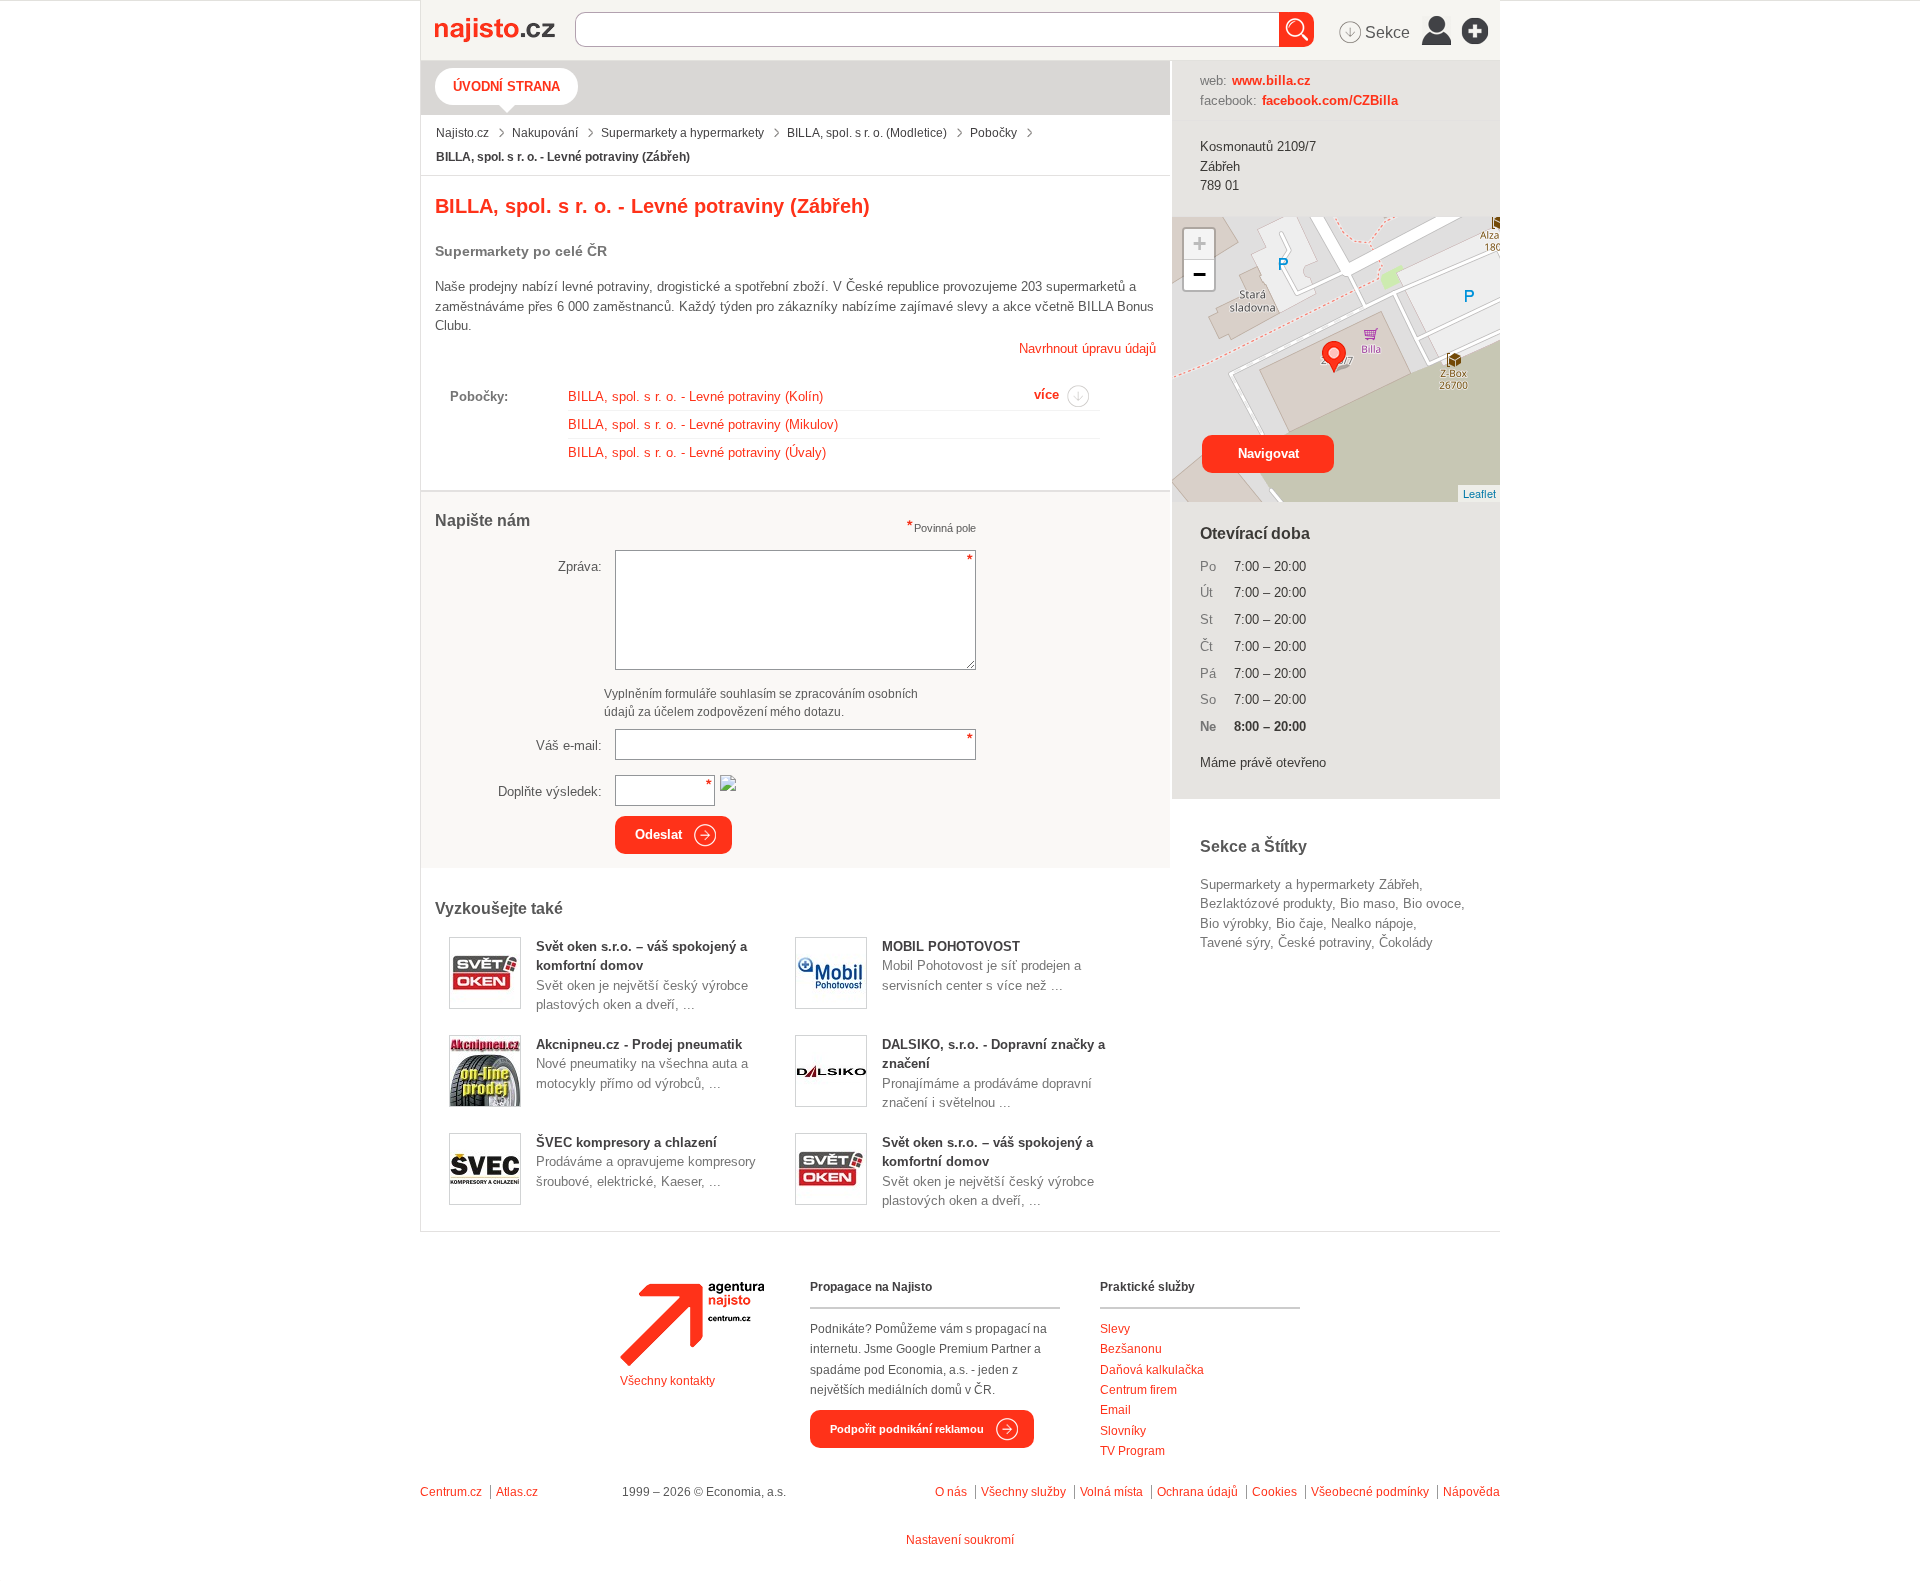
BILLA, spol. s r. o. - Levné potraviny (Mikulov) (703, 424)
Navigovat (1268, 453)
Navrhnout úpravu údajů (1087, 348)
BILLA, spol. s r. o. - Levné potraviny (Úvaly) (697, 452)
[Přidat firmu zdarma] (1481, 31)
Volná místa (1111, 1492)
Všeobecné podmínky (1370, 1492)
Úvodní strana (506, 86)
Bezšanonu (1131, 1349)
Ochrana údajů (1197, 1492)
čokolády (1406, 942)
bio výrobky (1234, 923)
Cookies (1274, 1492)
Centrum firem (1138, 1390)
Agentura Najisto (692, 1324)
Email (1115, 1410)
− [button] (1199, 274)
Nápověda (1471, 1492)
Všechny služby (1025, 1492)
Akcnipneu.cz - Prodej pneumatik (639, 1044)
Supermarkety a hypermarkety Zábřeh (1309, 884)
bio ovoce (1432, 903)
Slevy (1115, 1329)
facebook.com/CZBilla (1330, 100)
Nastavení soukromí (960, 1540)
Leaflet (1479, 493)
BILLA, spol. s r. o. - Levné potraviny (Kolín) (695, 396)
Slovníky (1123, 1431)
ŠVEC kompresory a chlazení (626, 1142)
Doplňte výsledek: (550, 791)
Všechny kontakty (667, 1381)
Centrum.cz (451, 1492)
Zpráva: (580, 566)
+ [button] (1199, 243)
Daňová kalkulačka (1152, 1370)
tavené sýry (1235, 942)
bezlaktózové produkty (1266, 903)
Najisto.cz (505, 30)
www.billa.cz (1271, 80)
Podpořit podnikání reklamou (907, 1429)
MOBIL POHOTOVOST (951, 946)
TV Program (1132, 1451)
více (1046, 394)
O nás (951, 1492)
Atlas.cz (517, 1492)
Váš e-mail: (569, 745)
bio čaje (1299, 923)
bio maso (1367, 903)
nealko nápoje (1372, 923)
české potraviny (1324, 942)
